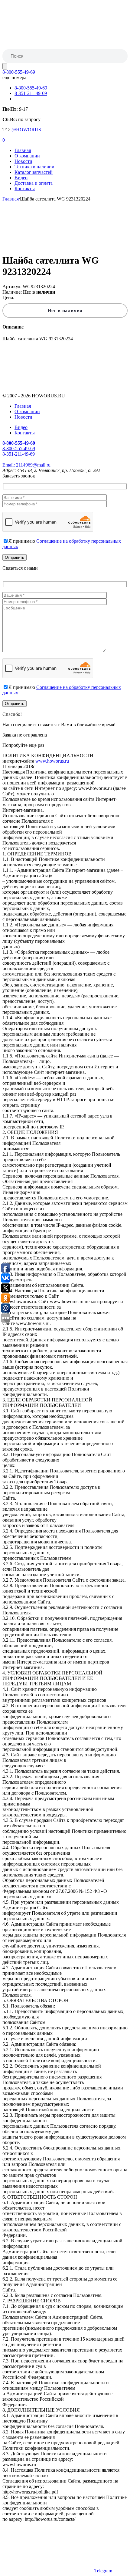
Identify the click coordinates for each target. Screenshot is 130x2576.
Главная (23, 150)
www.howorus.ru (52, 761)
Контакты (25, 189)
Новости (23, 161)
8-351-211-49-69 (31, 93)
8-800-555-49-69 (19, 72)
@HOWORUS (26, 130)
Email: (26, 465)
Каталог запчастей (34, 172)
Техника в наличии (34, 167)
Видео (21, 178)
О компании (27, 156)
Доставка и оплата (34, 183)
